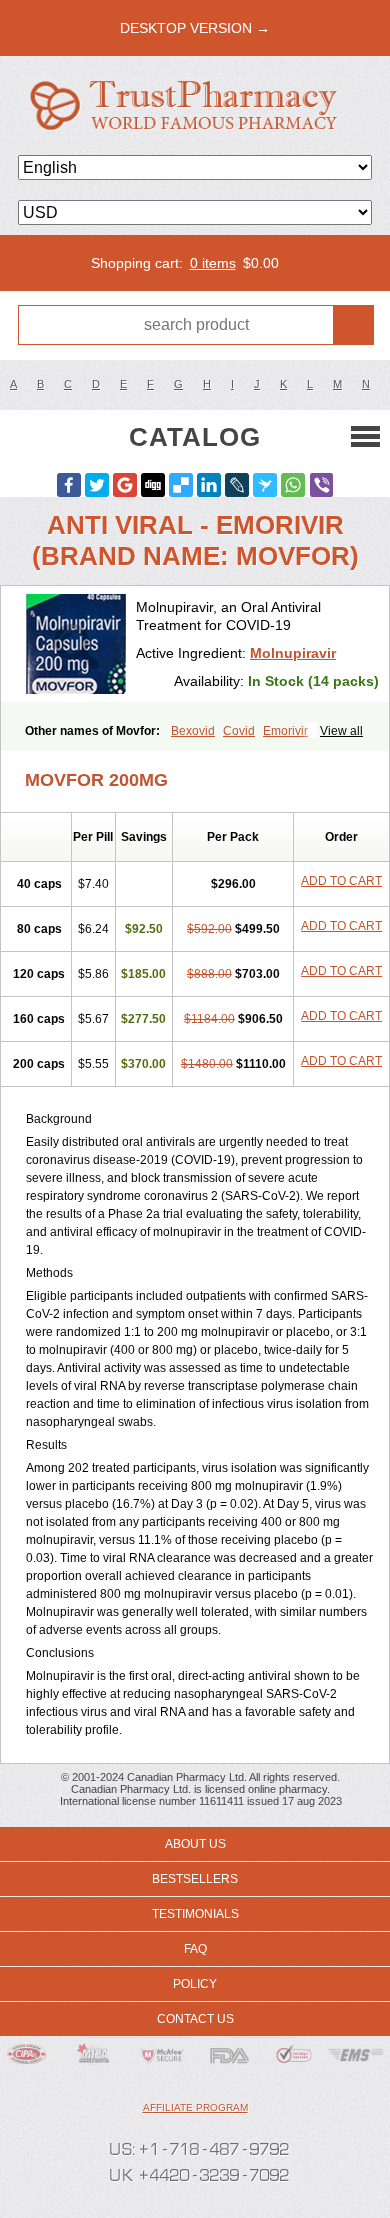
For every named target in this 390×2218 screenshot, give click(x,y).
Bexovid (193, 731)
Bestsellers (195, 1879)
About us (195, 1844)
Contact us (195, 2019)
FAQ (195, 1949)
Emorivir (285, 731)
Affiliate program (195, 2107)
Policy (195, 1984)
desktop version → (195, 28)
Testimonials (195, 1914)
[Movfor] (76, 644)
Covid (239, 731)
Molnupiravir (293, 653)
